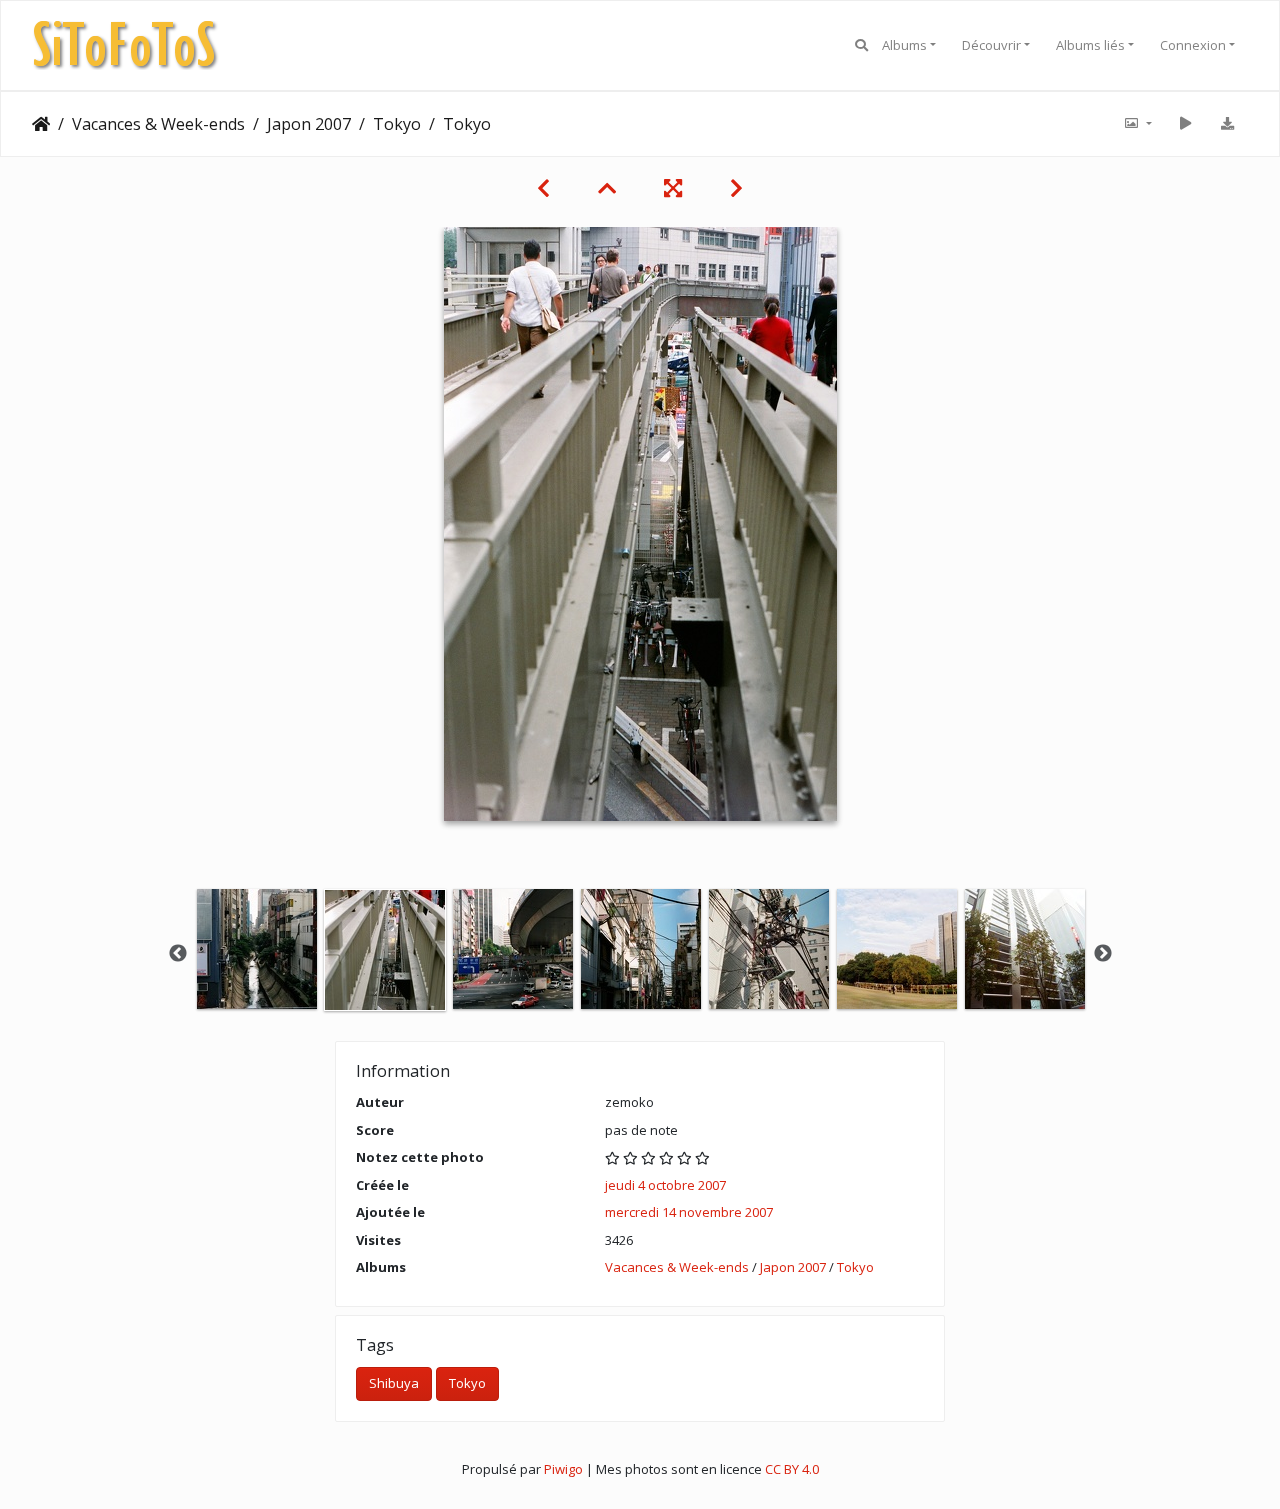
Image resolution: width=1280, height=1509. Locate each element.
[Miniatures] (607, 188)
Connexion (1193, 45)
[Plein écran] (673, 188)
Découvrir (991, 45)
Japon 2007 (309, 124)
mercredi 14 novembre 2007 (689, 1212)
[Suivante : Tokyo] (736, 188)
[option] (257, 949)
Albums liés (1090, 45)
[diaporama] (1185, 124)
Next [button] (1103, 954)
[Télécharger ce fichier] (1227, 124)
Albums (904, 45)
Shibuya (394, 1383)
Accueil (41, 124)
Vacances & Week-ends (158, 124)
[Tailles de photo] (1137, 124)
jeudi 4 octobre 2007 (665, 1185)
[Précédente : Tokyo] (543, 188)
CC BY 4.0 (792, 1469)
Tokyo (397, 124)
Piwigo (563, 1469)
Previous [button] (178, 954)
